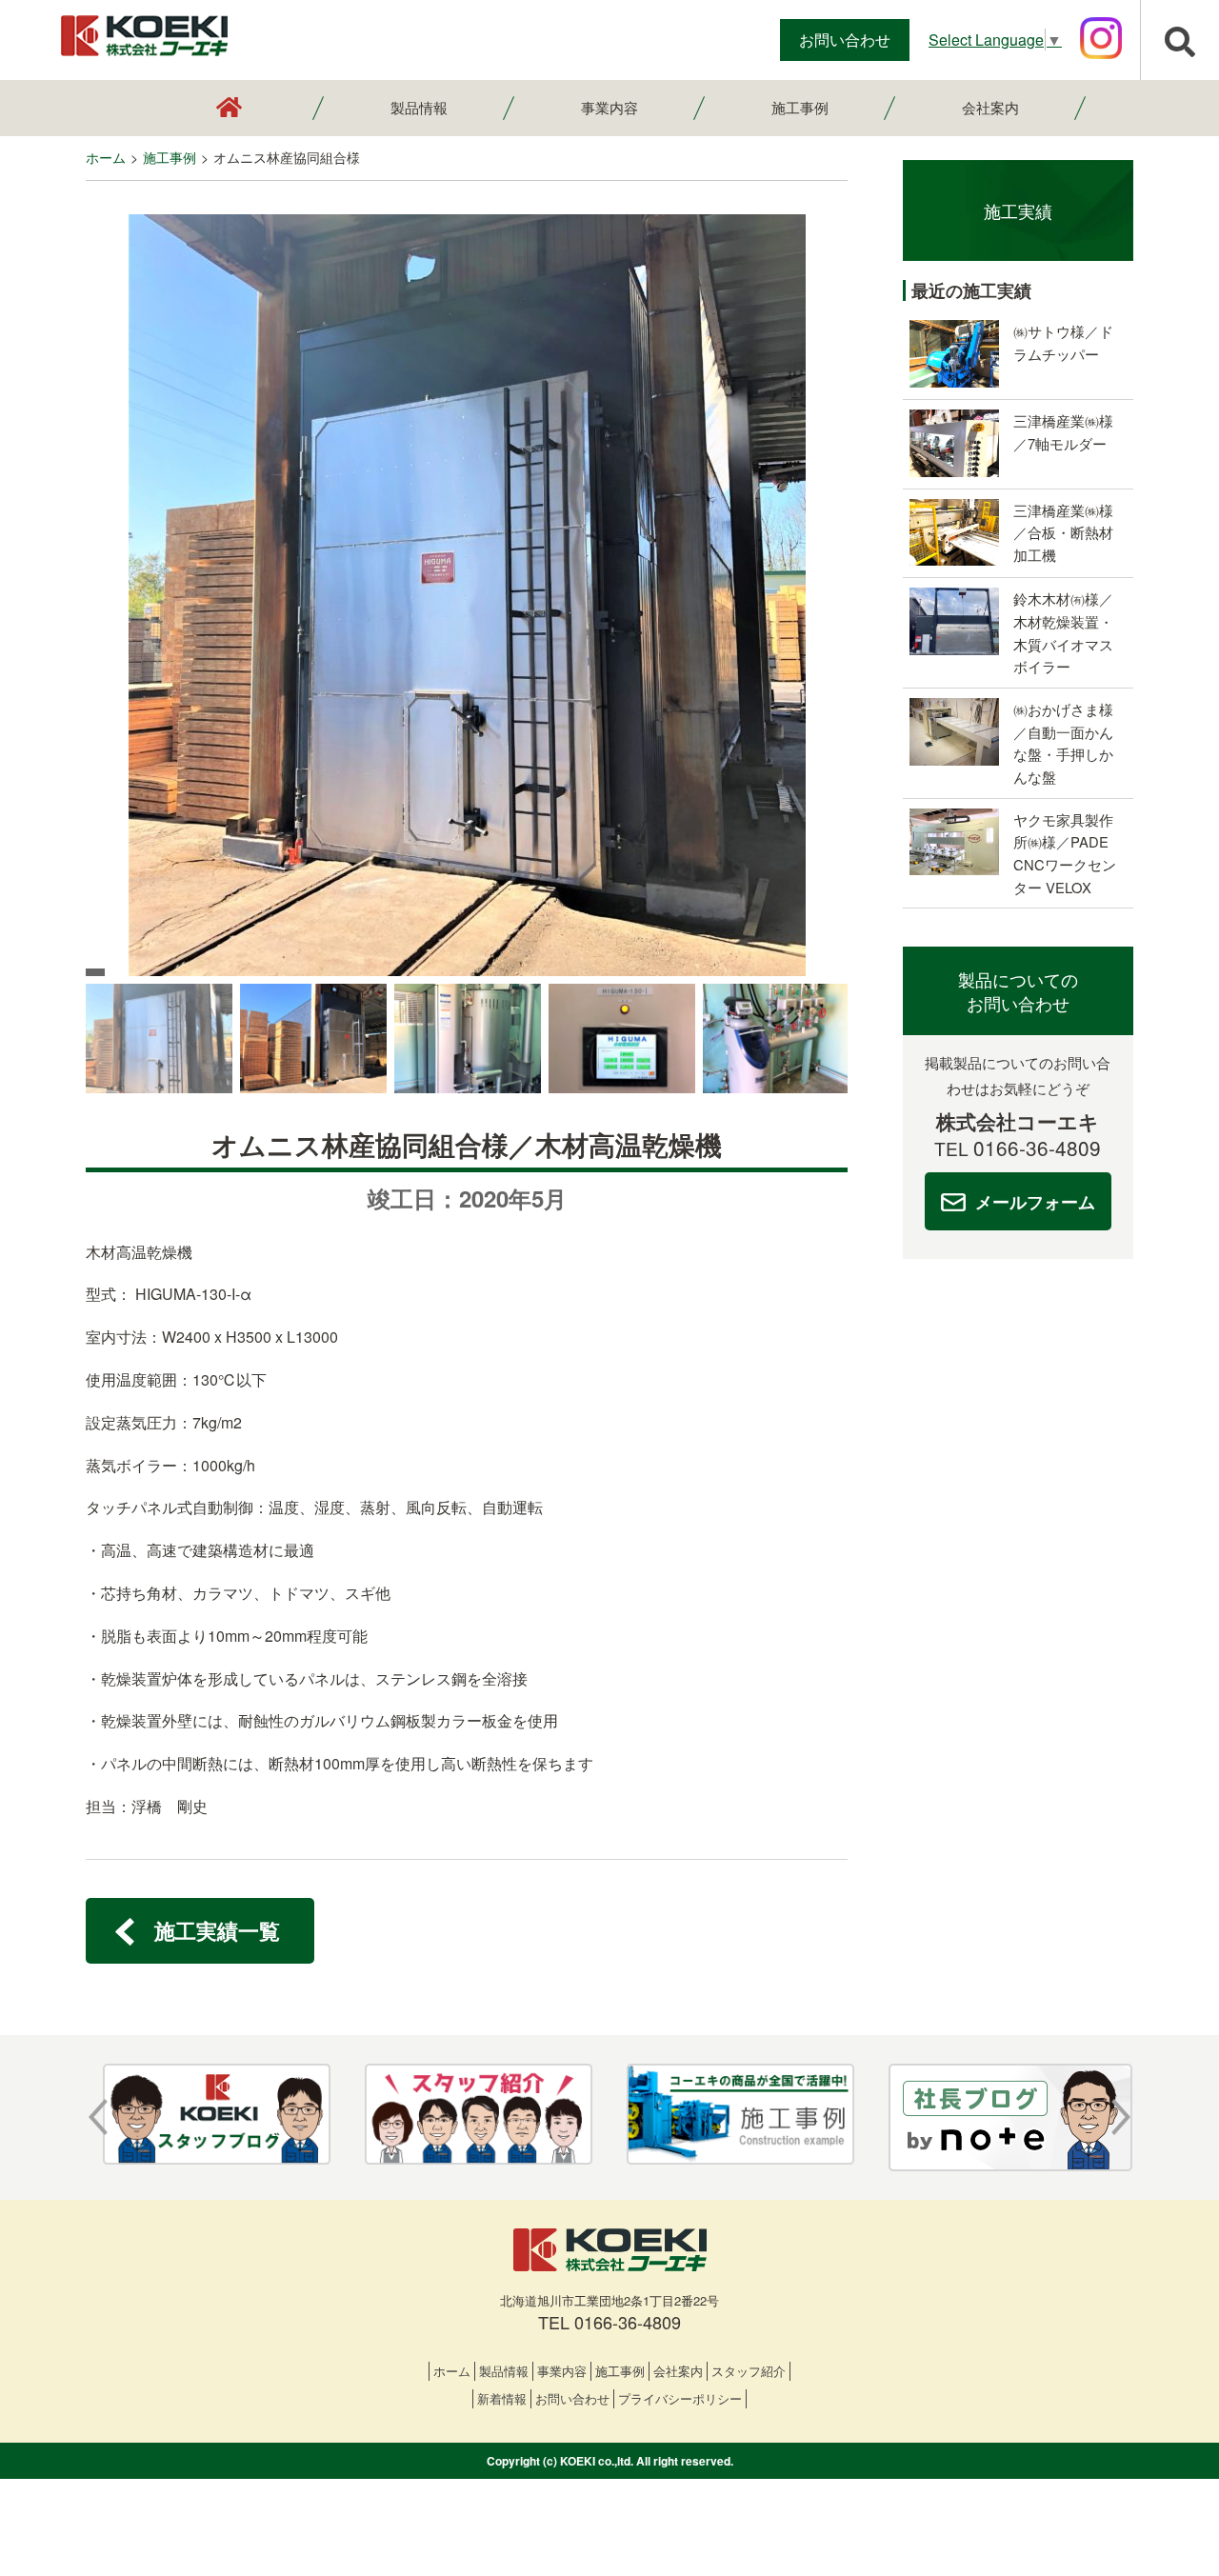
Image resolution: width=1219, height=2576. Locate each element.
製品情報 (419, 107)
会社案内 (990, 107)
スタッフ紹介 (749, 2371)
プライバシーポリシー (680, 2398)
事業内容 (609, 107)
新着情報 (502, 2398)
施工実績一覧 (217, 1930)
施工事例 (800, 107)
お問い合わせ (845, 40)
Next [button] (1121, 2117)
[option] (467, 595)
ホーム (452, 2371)
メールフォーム (1035, 1201)
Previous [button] (98, 2117)
